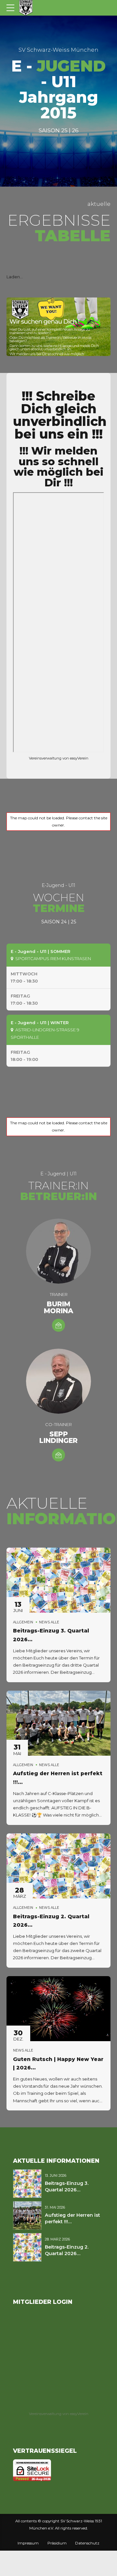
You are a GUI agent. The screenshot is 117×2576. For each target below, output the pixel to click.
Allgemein (23, 1622)
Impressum (28, 2543)
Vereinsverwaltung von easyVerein (59, 758)
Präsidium (57, 2543)
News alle (49, 1622)
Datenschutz (87, 2543)
